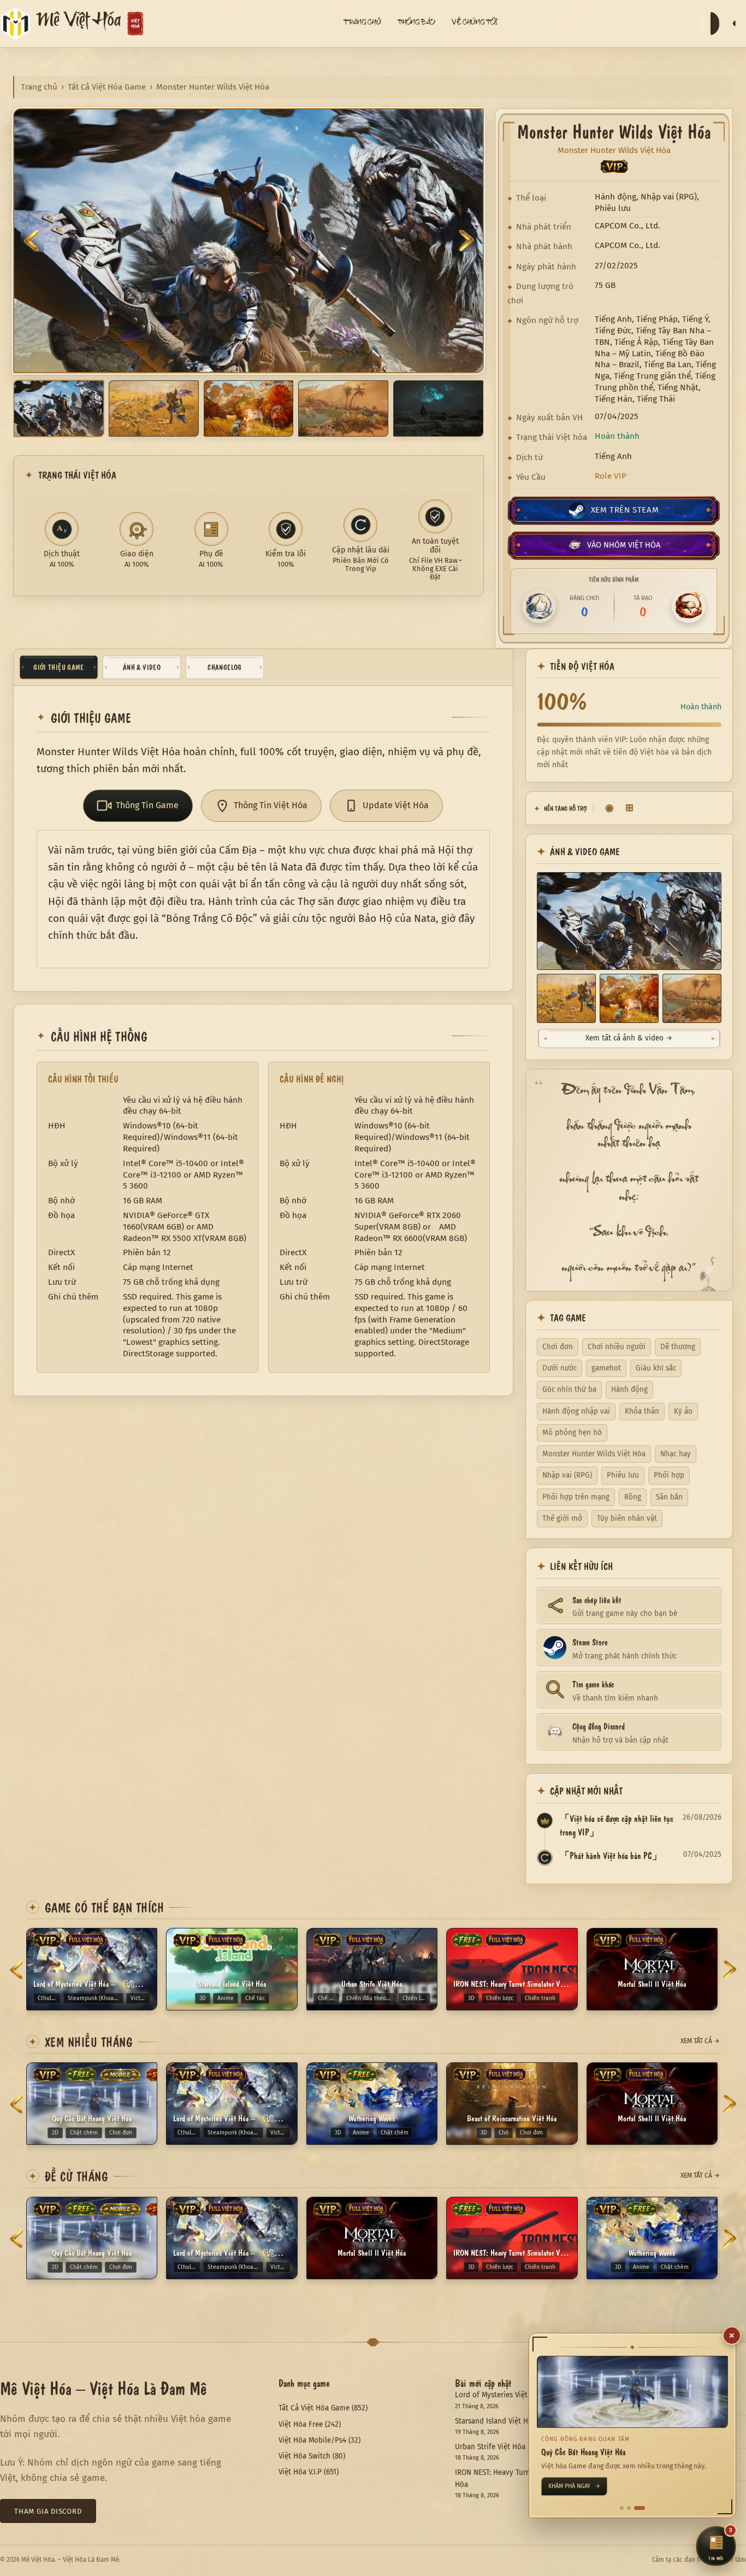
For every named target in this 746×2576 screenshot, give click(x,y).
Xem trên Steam (625, 510)
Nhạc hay (676, 1454)
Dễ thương (678, 1347)
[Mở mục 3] (249, 408)
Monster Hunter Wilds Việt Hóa (594, 1454)
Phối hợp (669, 1475)
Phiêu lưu (623, 1475)
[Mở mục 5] (438, 408)
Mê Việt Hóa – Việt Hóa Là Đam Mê (103, 2387)
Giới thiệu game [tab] (58, 667)
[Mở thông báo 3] (643, 2508)
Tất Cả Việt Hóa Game (107, 87)
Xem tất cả (700, 2041)
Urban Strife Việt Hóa (490, 2447)
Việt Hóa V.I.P (300, 2472)
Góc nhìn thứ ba (569, 1389)
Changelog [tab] (224, 667)
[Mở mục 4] (343, 408)
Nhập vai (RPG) (567, 1475)
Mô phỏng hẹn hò (572, 1433)
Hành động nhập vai (576, 1411)
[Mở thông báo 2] (636, 2508)
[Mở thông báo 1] (625, 2508)
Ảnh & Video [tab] (142, 667)
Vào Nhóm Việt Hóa (624, 545)
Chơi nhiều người (617, 1347)
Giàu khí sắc (656, 1368)
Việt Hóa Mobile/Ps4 (312, 2440)
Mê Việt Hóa (79, 23)
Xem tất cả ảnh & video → (629, 1038)
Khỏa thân (642, 1411)
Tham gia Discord (48, 2511)
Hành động (629, 1389)
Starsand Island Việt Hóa (496, 2421)
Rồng (633, 1497)
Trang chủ (39, 87)
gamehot (606, 1368)
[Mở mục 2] (154, 408)
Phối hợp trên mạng (576, 1497)
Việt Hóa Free (301, 2424)
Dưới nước (559, 1368)
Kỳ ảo (683, 1411)
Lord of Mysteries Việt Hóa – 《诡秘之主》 (524, 2395)
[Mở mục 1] (59, 408)
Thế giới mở (562, 1518)
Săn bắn (669, 1497)
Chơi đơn (558, 1347)
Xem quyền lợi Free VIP (586, 2486)
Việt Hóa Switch (304, 2456)
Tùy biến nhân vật (627, 1518)
